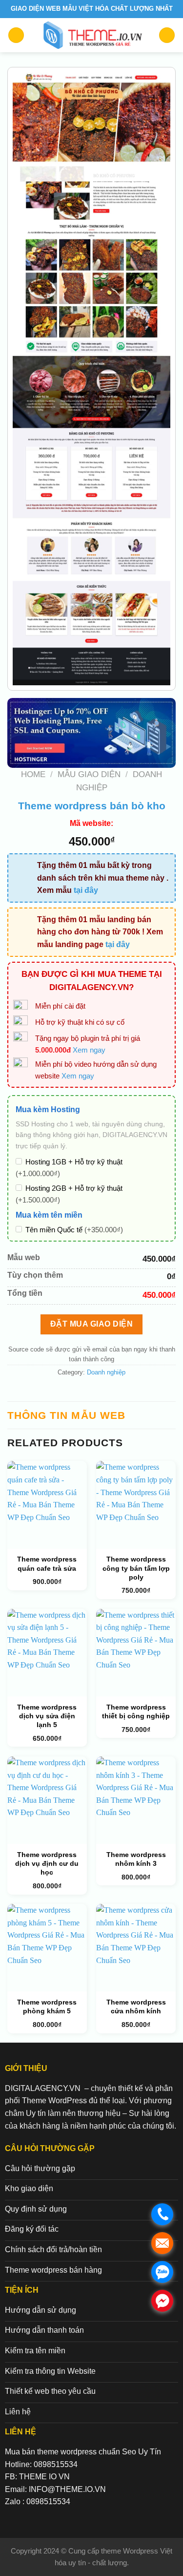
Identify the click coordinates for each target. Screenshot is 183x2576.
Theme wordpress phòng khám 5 (47, 2006)
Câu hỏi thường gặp (40, 2168)
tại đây (86, 890)
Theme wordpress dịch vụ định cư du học (47, 1863)
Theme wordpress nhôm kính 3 (136, 1859)
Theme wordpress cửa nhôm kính (136, 2006)
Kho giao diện (29, 2188)
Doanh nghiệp (106, 1372)
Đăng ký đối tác (32, 2229)
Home (33, 774)
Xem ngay (89, 1050)
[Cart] (167, 35)
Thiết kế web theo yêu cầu (50, 2391)
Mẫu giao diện (89, 774)
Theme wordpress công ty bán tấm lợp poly (136, 1568)
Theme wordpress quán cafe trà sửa (47, 1563)
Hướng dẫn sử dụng (41, 2310)
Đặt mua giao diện (91, 1324)
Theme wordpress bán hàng (53, 2270)
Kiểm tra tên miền (35, 2351)
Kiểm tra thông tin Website (50, 2371)
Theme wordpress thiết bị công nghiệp (136, 1711)
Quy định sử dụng (36, 2209)
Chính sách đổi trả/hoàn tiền (53, 2249)
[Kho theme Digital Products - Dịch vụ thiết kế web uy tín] (91, 35)
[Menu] (16, 35)
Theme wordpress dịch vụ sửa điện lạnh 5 (47, 1716)
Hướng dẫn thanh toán (44, 2330)
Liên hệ (18, 2412)
